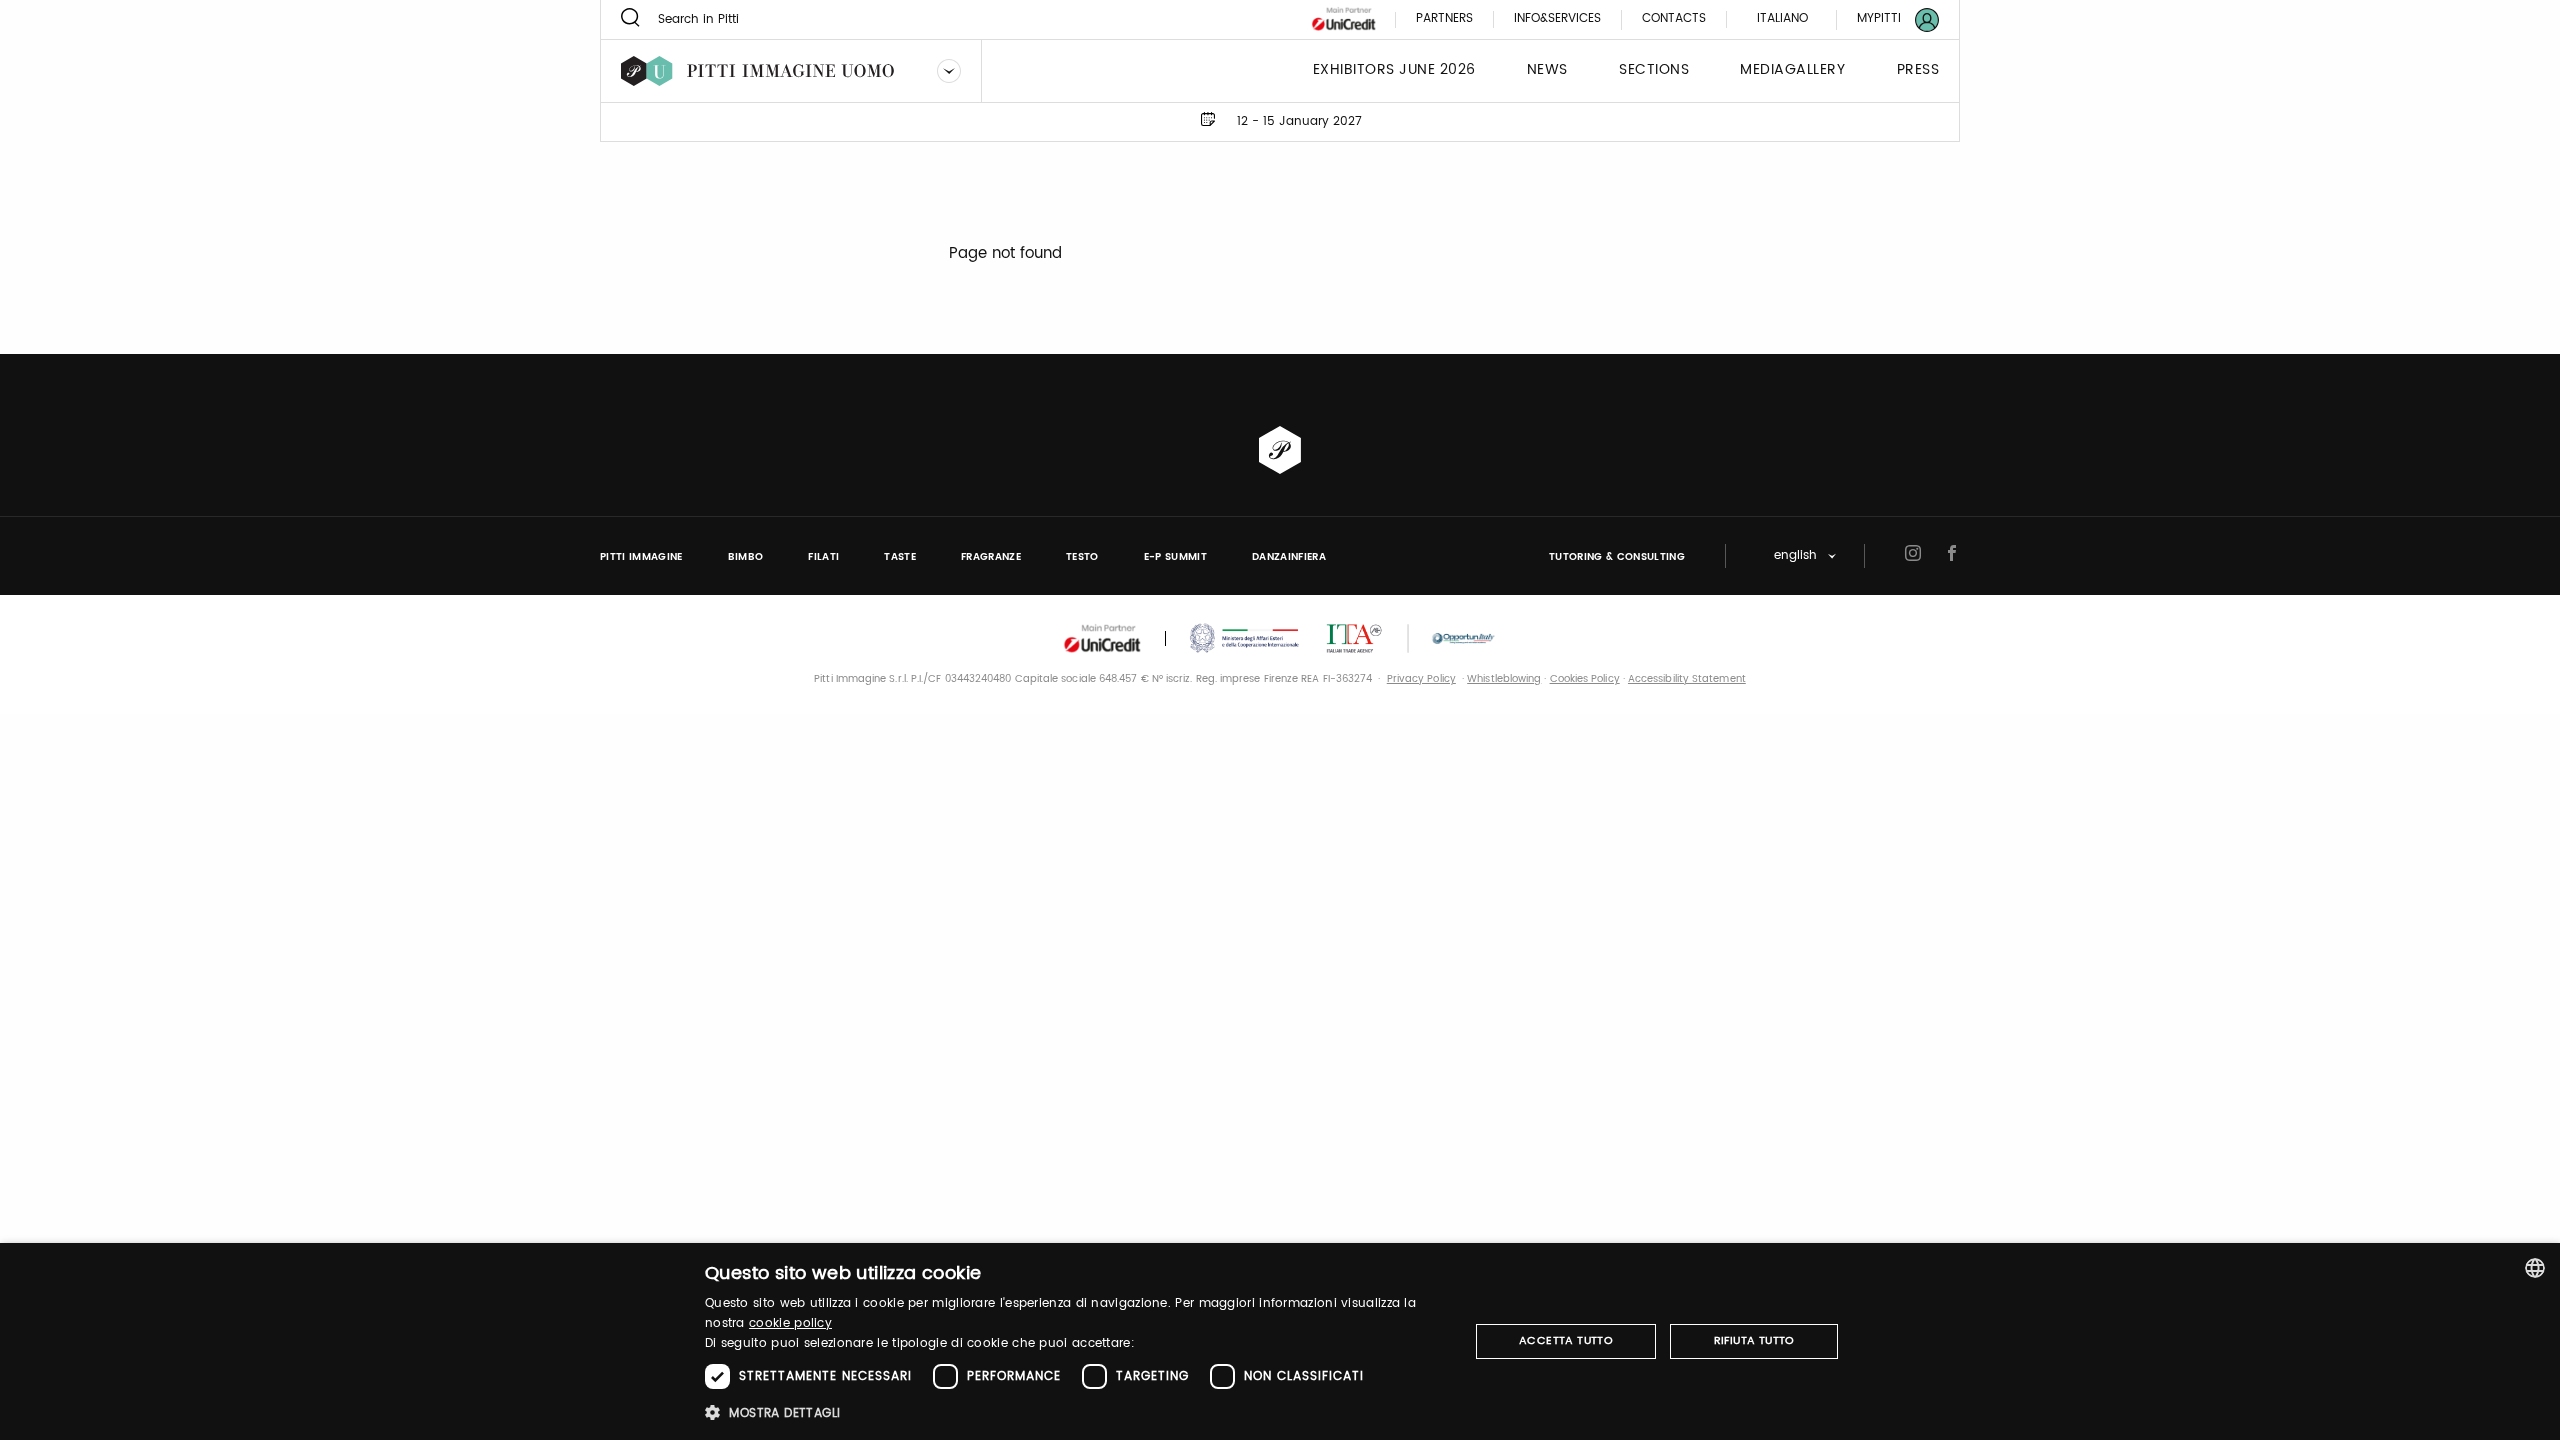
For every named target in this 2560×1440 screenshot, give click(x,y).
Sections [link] (1654, 70)
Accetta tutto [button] (1566, 1341)
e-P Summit (1175, 557)
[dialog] (1280, 1341)
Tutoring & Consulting (1617, 557)
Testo (1082, 557)
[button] (1075, 1412)
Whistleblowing (1504, 679)
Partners (1444, 19)
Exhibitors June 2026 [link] (1394, 70)
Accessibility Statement (1687, 679)
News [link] (1547, 70)
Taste (900, 557)
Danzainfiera (1289, 557)
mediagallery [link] (1792, 70)
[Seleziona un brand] (949, 71)
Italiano (1782, 18)
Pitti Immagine (641, 557)
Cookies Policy (1585, 679)
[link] (1886, 19)
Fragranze (991, 557)
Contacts (1674, 19)
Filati (823, 557)
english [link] (1795, 556)
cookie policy (790, 1323)
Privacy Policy (1421, 679)
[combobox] (2535, 1268)
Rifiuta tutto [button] (1754, 1341)
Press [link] (1918, 70)
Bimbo (746, 557)
